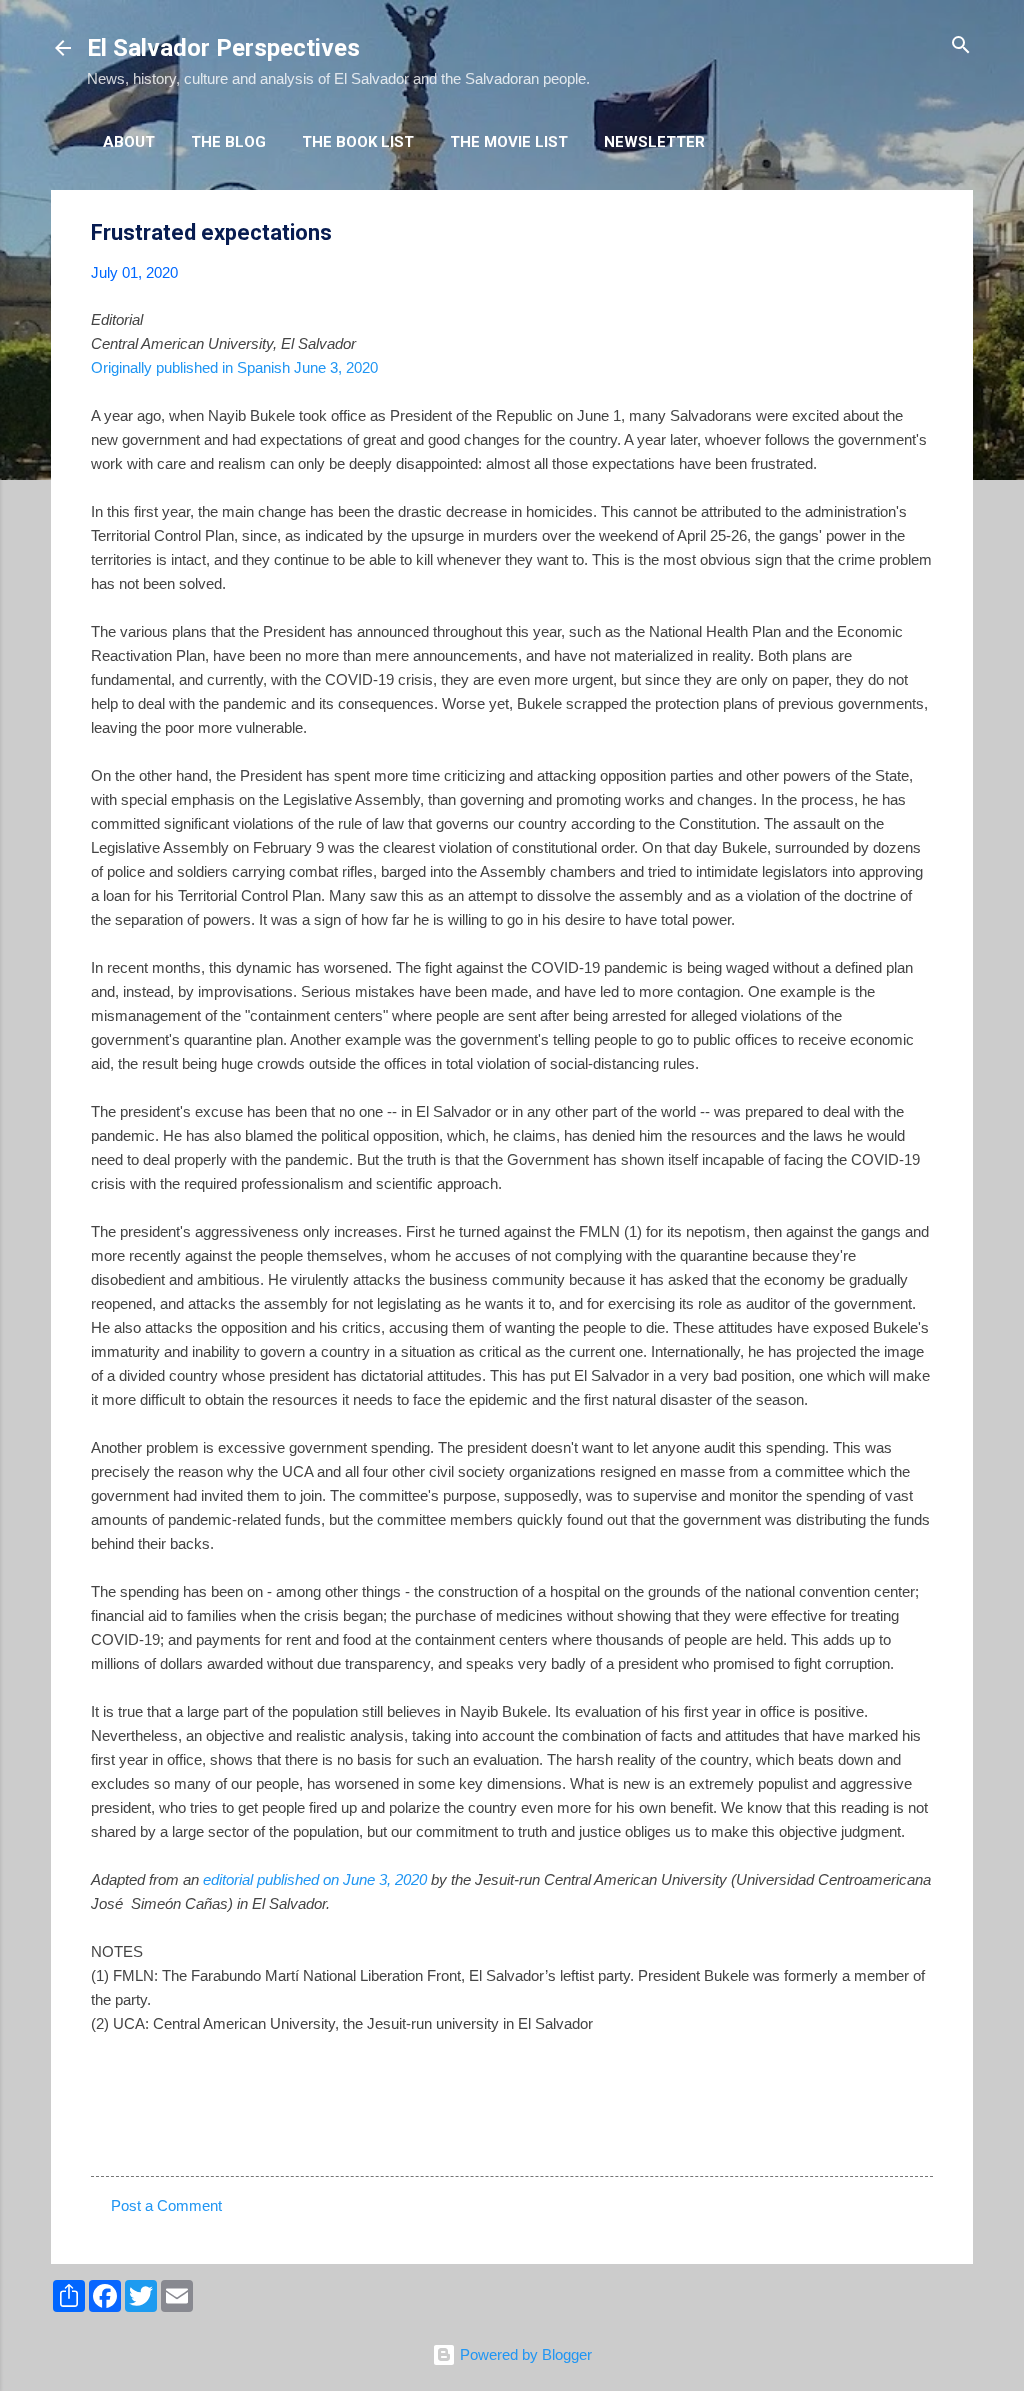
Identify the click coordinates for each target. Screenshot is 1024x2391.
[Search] (961, 46)
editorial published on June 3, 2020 (315, 1879)
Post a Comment (166, 2205)
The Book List (358, 142)
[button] (921, 233)
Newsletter (654, 142)
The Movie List (509, 142)
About (129, 142)
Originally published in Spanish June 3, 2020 (234, 367)
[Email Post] (143, 2140)
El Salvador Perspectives (223, 48)
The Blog (228, 142)
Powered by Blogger (524, 2354)
